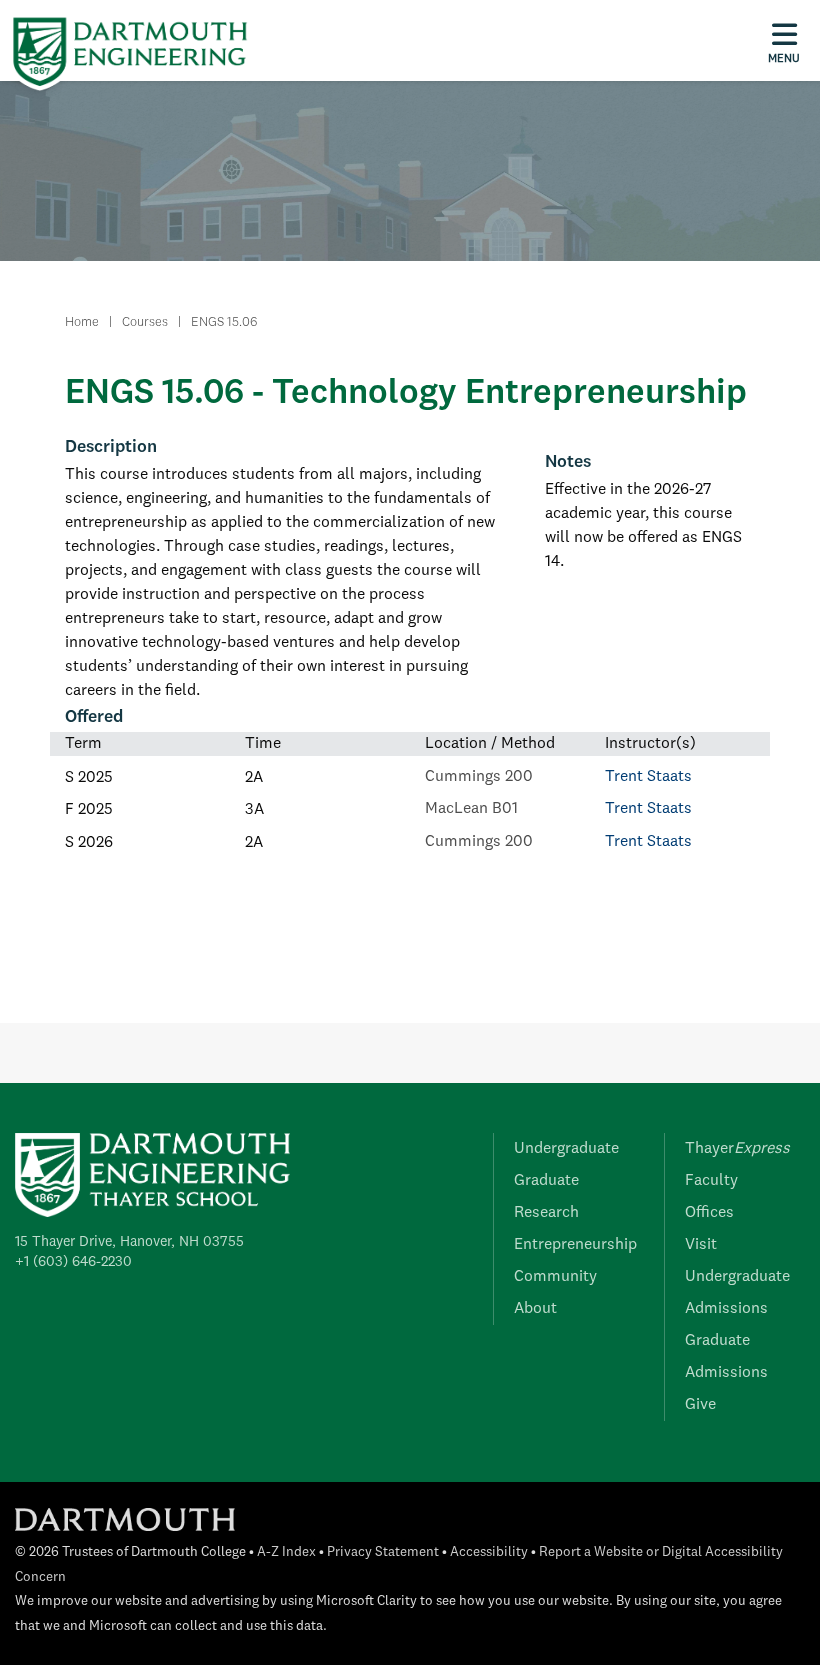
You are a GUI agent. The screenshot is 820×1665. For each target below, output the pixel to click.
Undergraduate (566, 1149)
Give (700, 1405)
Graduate (546, 1181)
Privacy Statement (383, 1552)
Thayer (737, 1149)
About (535, 1309)
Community (555, 1277)
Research (546, 1213)
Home (82, 322)
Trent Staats (648, 777)
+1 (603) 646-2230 (73, 1262)
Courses (145, 322)
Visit (701, 1245)
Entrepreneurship (575, 1245)
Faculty (711, 1181)
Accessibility (489, 1552)
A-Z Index (286, 1552)
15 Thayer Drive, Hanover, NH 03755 (129, 1242)
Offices (709, 1213)
